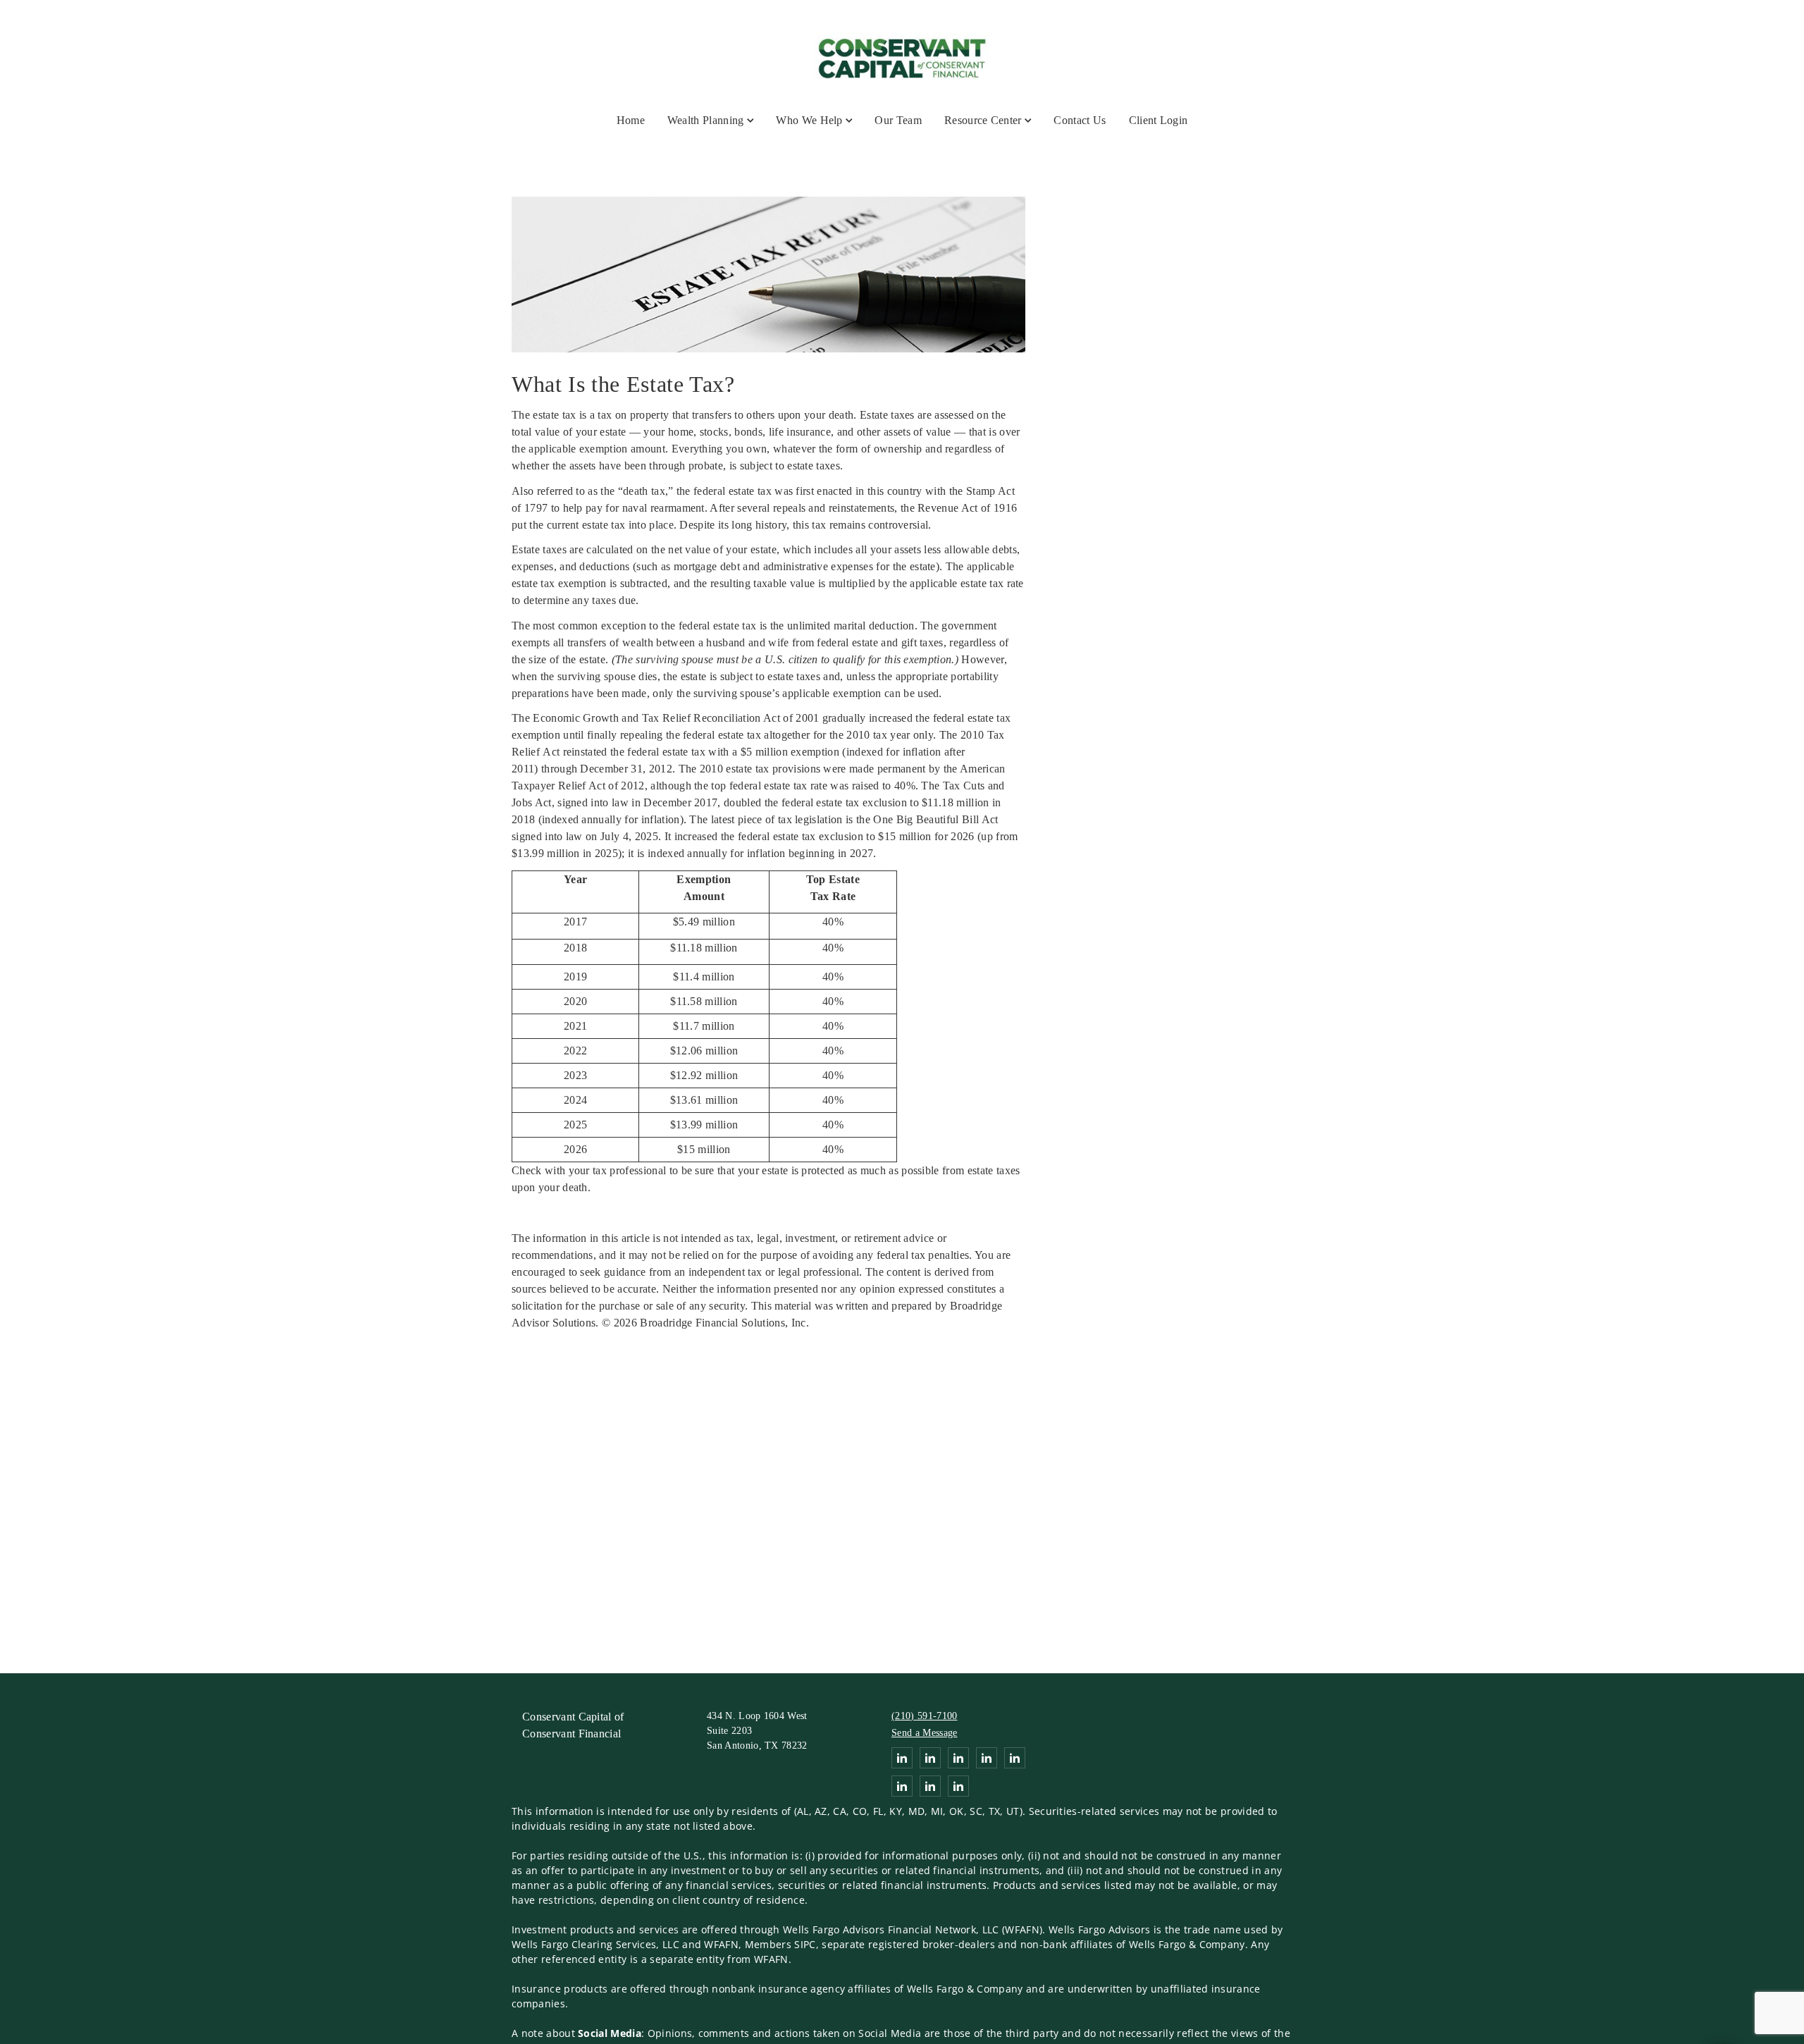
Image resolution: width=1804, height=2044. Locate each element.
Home (631, 120)
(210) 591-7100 (924, 1716)
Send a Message (924, 1733)
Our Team (898, 120)
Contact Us (1080, 120)
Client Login (1159, 120)
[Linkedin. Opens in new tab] (902, 1758)
